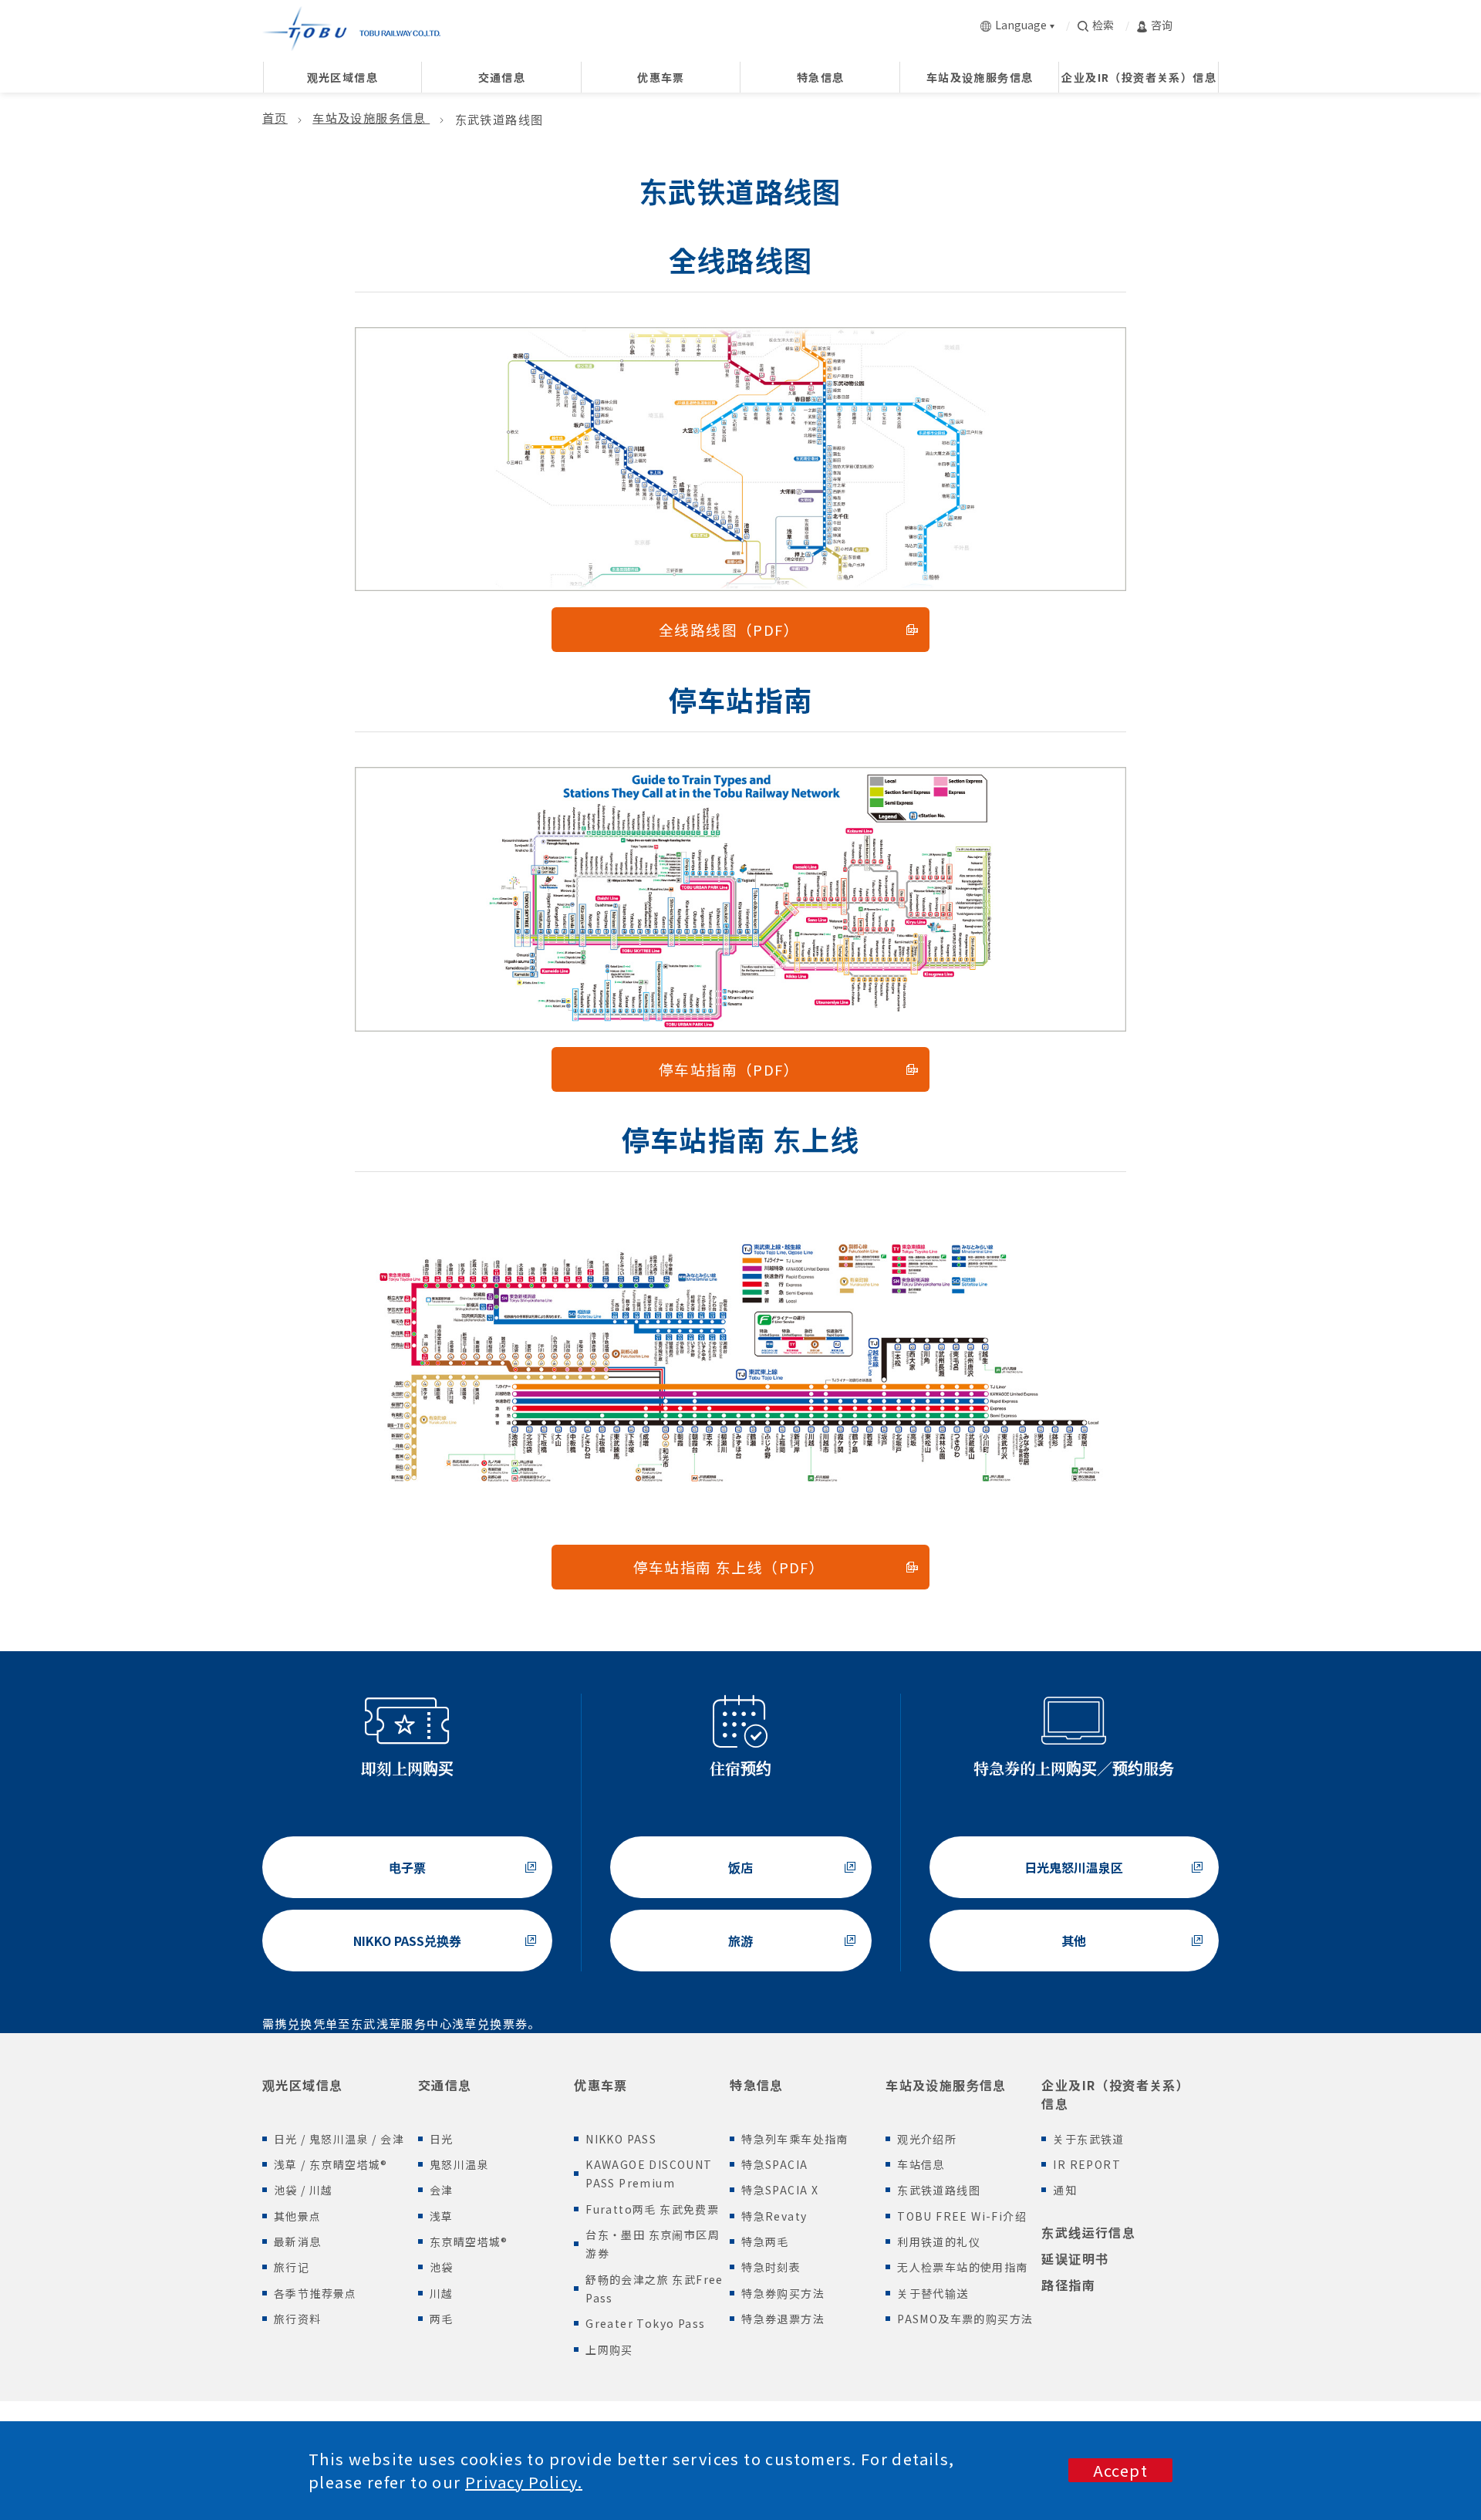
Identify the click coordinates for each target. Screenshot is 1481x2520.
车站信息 (921, 2164)
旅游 (740, 1941)
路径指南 (1068, 2285)
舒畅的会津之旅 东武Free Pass (654, 2289)
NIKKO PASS (621, 2139)
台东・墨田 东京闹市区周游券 (653, 2244)
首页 (275, 117)
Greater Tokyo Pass (645, 2323)
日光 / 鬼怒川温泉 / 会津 (339, 2139)
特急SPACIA (774, 2164)
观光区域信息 (302, 2085)
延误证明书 (1075, 2258)
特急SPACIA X (780, 2190)
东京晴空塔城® (469, 2241)
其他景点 (298, 2216)
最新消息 (298, 2241)
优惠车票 (601, 2085)
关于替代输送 (933, 2293)
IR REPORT (1087, 2164)
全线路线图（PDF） (729, 629)
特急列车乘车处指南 (795, 2139)
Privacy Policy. (524, 2482)
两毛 (442, 2319)
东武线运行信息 (1088, 2232)
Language (1021, 25)
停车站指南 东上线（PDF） (729, 1567)
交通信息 (445, 2085)
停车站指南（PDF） (729, 1069)
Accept (1120, 2470)
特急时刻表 (771, 2267)
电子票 (407, 1867)
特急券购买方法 (783, 2293)
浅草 (442, 2216)
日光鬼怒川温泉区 (1074, 1867)
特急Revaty (774, 2216)
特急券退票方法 (783, 2319)
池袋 (442, 2267)
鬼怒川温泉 (459, 2164)
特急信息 (757, 2085)
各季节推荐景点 (315, 2293)
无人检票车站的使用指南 (962, 2267)
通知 (1065, 2190)
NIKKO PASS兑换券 (407, 1941)
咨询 (1162, 25)
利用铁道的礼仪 (939, 2241)
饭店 (740, 1867)
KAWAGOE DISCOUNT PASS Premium (649, 2174)
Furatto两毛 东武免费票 (652, 2209)
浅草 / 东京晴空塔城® (331, 2164)
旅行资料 (298, 2319)
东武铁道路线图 (939, 2190)
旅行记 (292, 2267)
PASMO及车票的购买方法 (965, 2319)
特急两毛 (765, 2241)
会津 (442, 2190)
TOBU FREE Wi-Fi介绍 (962, 2216)
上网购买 (609, 2349)
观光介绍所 (927, 2139)
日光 (442, 2139)
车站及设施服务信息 (371, 117)
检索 (1103, 25)
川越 (442, 2293)
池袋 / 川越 (304, 2190)
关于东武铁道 (1088, 2139)
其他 (1074, 1941)
